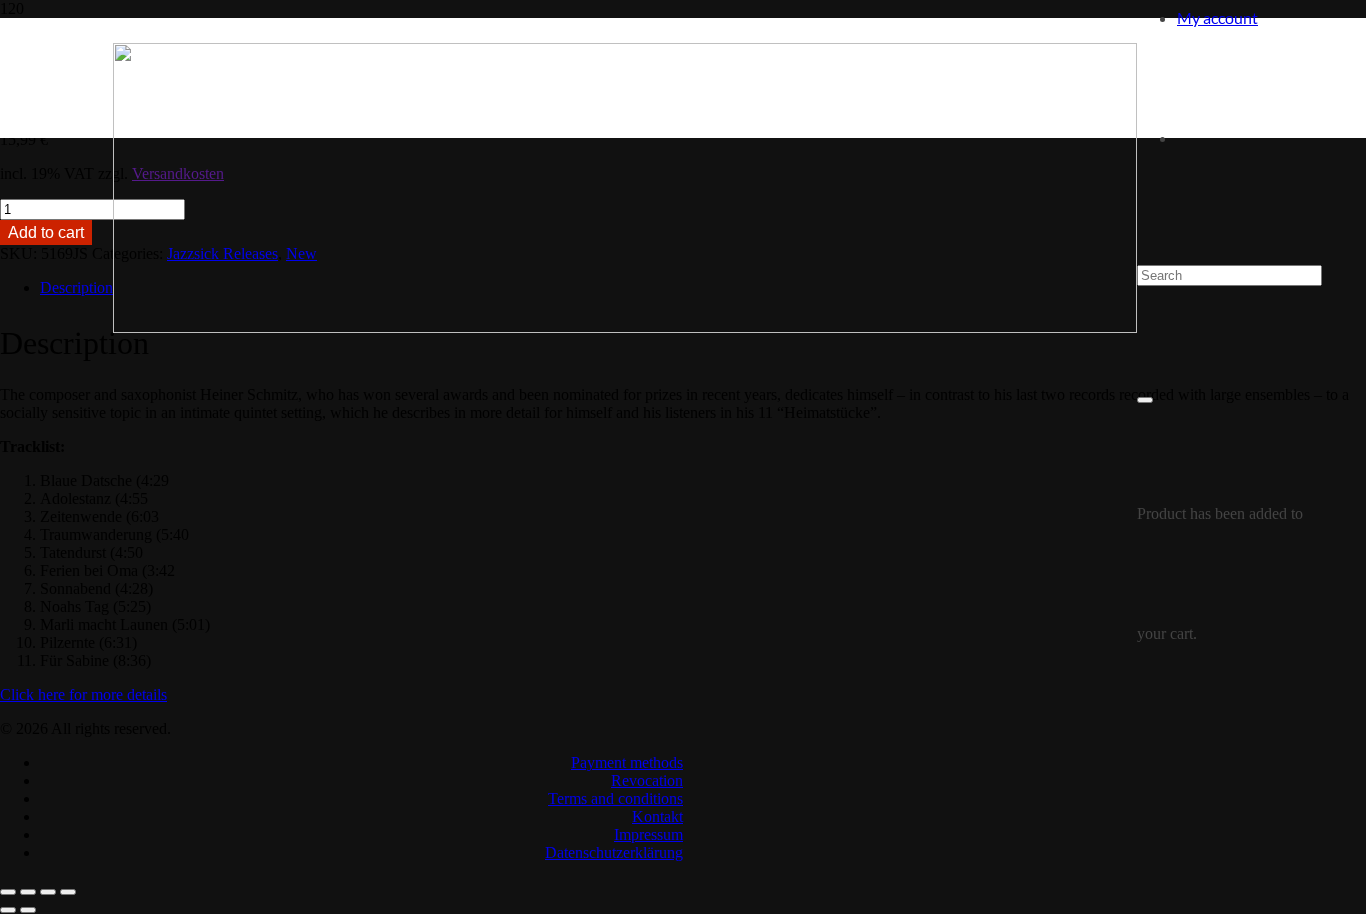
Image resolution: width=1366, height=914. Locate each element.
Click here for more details (83, 694)
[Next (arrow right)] (28, 910)
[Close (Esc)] (68, 892)
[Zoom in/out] (8, 892)
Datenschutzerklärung (614, 852)
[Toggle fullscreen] (28, 892)
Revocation (647, 780)
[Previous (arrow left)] (8, 910)
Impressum (648, 834)
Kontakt (657, 816)
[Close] (1145, 400)
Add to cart (46, 232)
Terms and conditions (615, 798)
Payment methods (627, 762)
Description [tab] (76, 287)
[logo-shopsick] (625, 327)
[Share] (48, 892)
